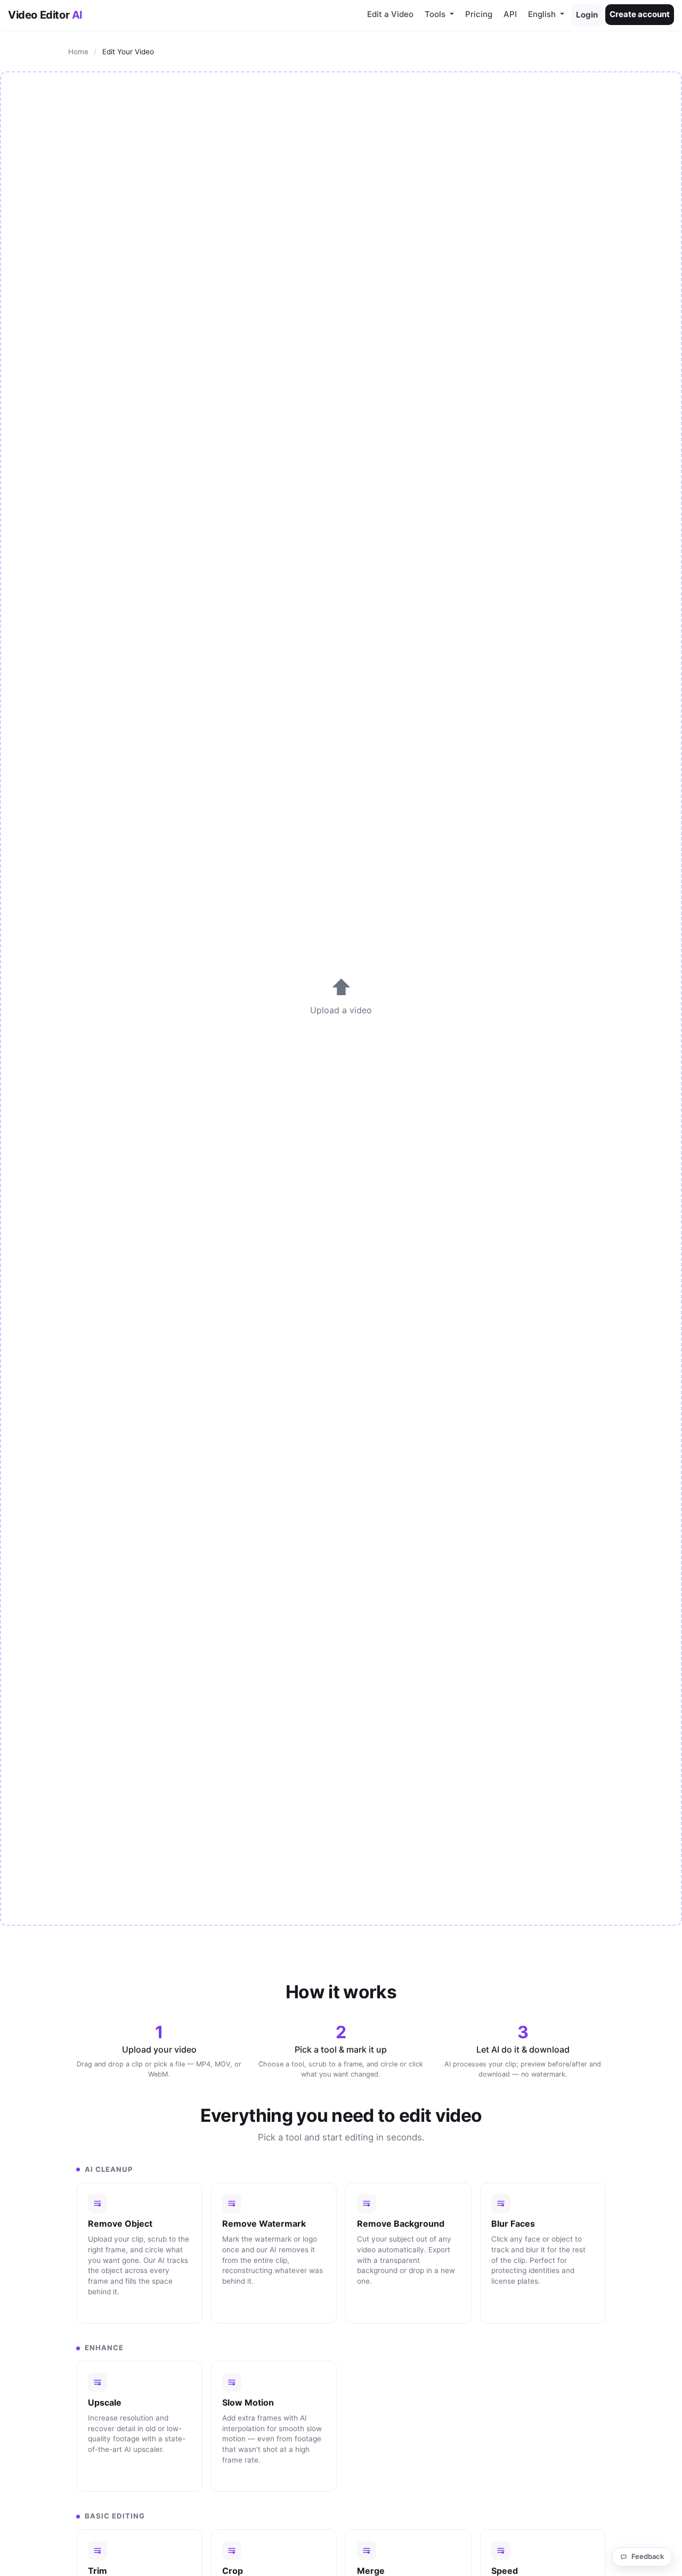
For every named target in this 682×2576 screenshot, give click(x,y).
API (510, 14)
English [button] (543, 14)
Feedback (648, 2556)
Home (78, 52)
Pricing (479, 14)
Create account (640, 14)
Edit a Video (390, 14)
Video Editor (45, 15)
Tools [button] (436, 14)
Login (587, 15)
